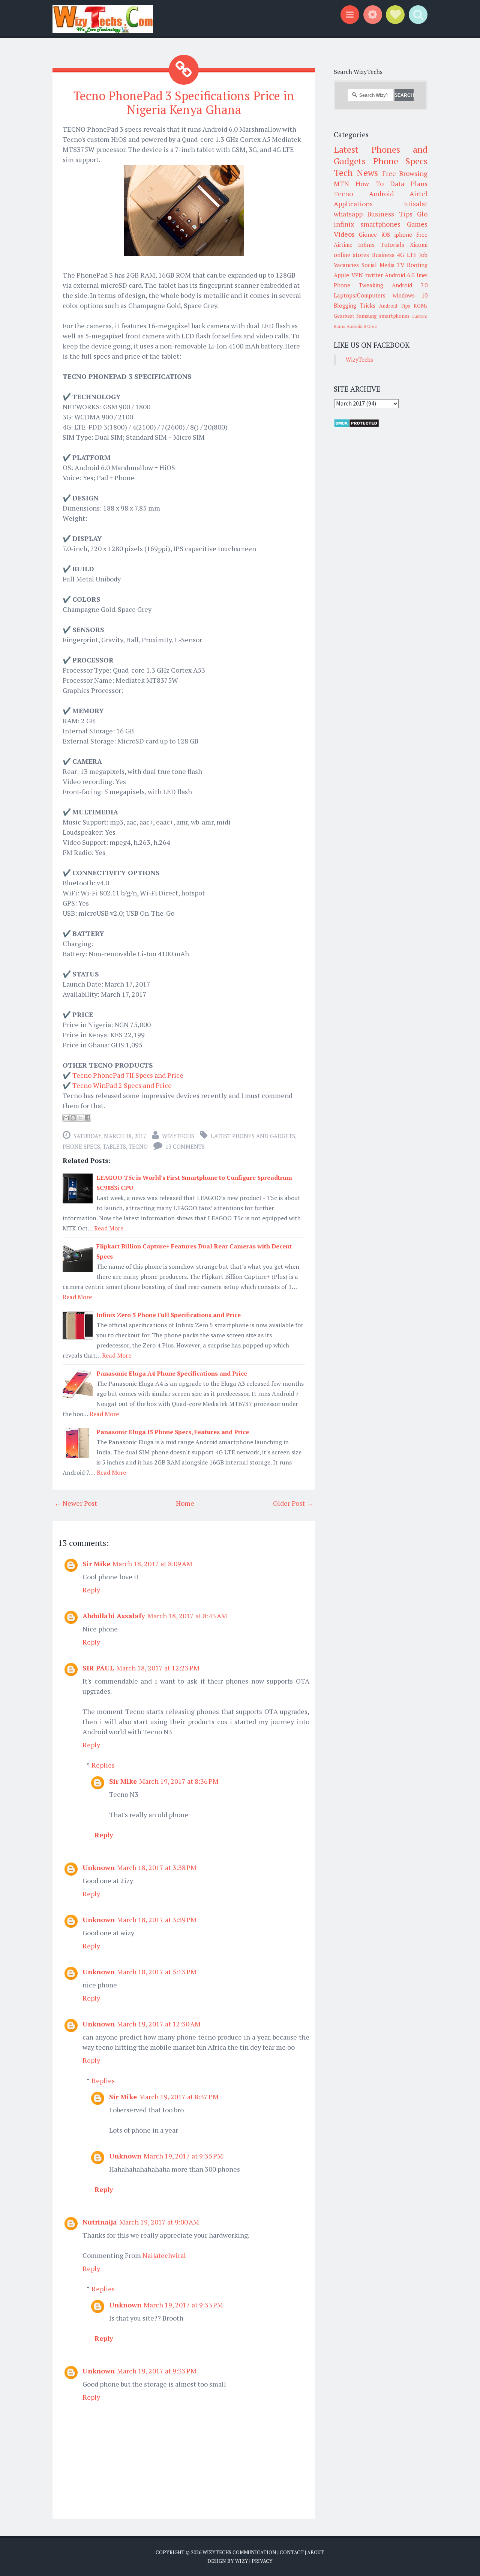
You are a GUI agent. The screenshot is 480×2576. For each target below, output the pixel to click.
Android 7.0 (410, 285)
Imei (422, 275)
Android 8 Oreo (362, 326)
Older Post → (293, 1503)
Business (383, 255)
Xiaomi (419, 245)
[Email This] (66, 1118)
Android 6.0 (400, 275)
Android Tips (395, 306)
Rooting (417, 265)
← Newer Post (76, 1503)
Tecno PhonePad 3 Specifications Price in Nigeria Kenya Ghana (184, 103)
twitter (374, 275)
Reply (91, 1590)
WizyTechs (178, 1136)
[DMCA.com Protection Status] (356, 425)
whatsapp (348, 214)
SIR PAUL (98, 1668)
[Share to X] (80, 1118)
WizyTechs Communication (239, 2552)
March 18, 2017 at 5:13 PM (157, 1972)
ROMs (421, 306)
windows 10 (410, 295)
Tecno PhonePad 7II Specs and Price (128, 1075)
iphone (403, 234)
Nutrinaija (100, 2222)
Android (381, 194)
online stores (351, 255)
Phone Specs (81, 1146)
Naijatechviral (164, 2255)
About (316, 2552)
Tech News (356, 173)
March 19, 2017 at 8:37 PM (179, 2097)
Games (417, 224)
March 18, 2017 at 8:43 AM (187, 1616)
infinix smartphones (367, 224)
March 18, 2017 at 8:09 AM (152, 1564)
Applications (353, 204)
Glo (422, 214)
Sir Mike (96, 1564)
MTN (341, 183)
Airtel (418, 194)
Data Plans (409, 183)
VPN (357, 275)
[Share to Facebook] (87, 1118)
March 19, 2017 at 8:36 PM (179, 1781)
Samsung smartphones (383, 316)
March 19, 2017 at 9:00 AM (159, 2222)
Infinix (366, 245)
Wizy (242, 2561)
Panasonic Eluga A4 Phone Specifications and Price (172, 1373)
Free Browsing (405, 173)
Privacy (262, 2561)
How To (369, 183)
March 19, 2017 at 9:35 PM (183, 2156)
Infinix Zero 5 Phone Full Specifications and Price (169, 1315)
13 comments (185, 1146)
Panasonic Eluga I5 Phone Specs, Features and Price (173, 1432)
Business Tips (390, 214)
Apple (341, 275)
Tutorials (392, 245)
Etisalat (416, 204)
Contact (292, 2552)
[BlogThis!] (73, 1118)
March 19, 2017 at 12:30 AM (159, 2024)
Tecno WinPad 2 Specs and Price (122, 1085)
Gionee (368, 234)
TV (401, 265)
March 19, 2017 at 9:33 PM (183, 2305)
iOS (386, 234)
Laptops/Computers (360, 295)
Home (185, 1503)
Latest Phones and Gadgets (253, 1136)
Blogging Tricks (355, 305)
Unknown (99, 1867)
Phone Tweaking (358, 285)
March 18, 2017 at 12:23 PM (158, 1668)
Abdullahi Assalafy (114, 1616)
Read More (109, 1228)
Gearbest (344, 316)
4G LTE (407, 255)
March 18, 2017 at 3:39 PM (157, 1920)
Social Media (378, 265)
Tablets (114, 1146)
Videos (344, 234)
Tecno (138, 1146)
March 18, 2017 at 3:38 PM (157, 1867)
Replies (103, 1765)
